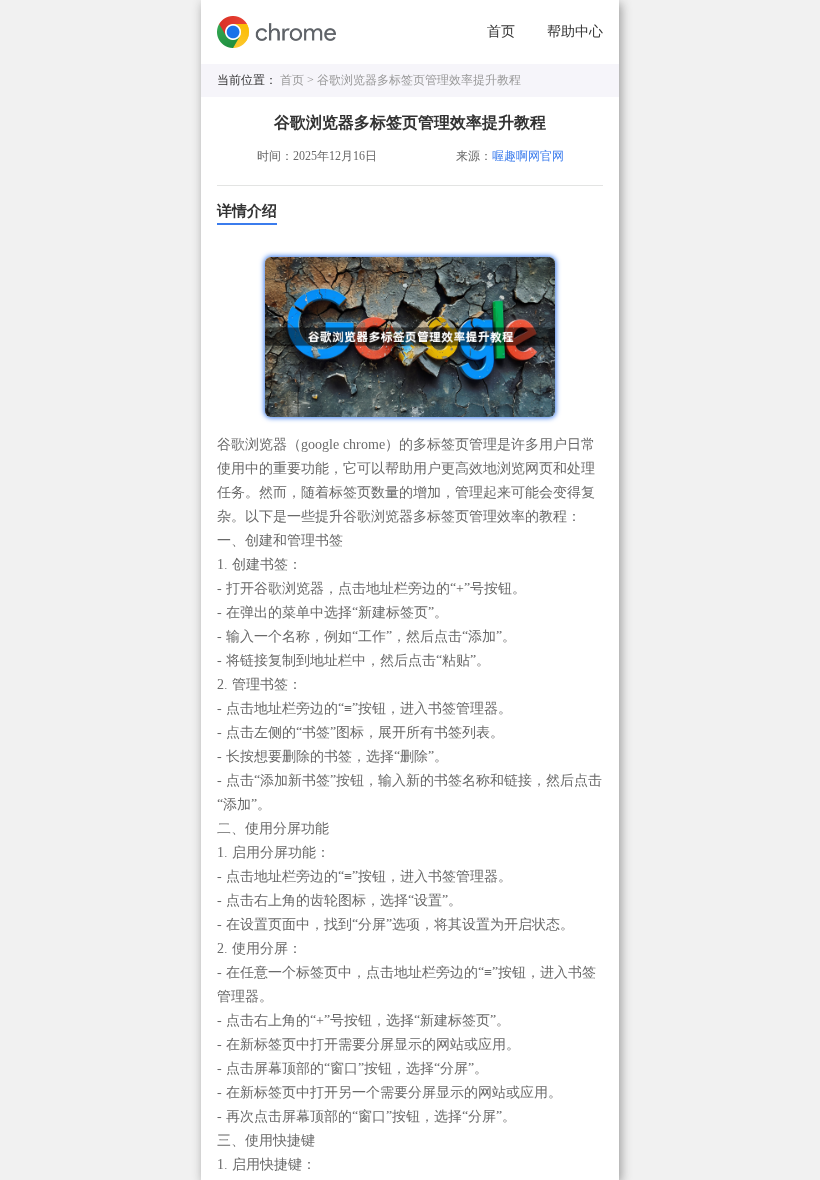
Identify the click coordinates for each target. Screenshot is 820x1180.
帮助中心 (575, 31)
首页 (501, 31)
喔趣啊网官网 (528, 156)
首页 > (298, 80)
